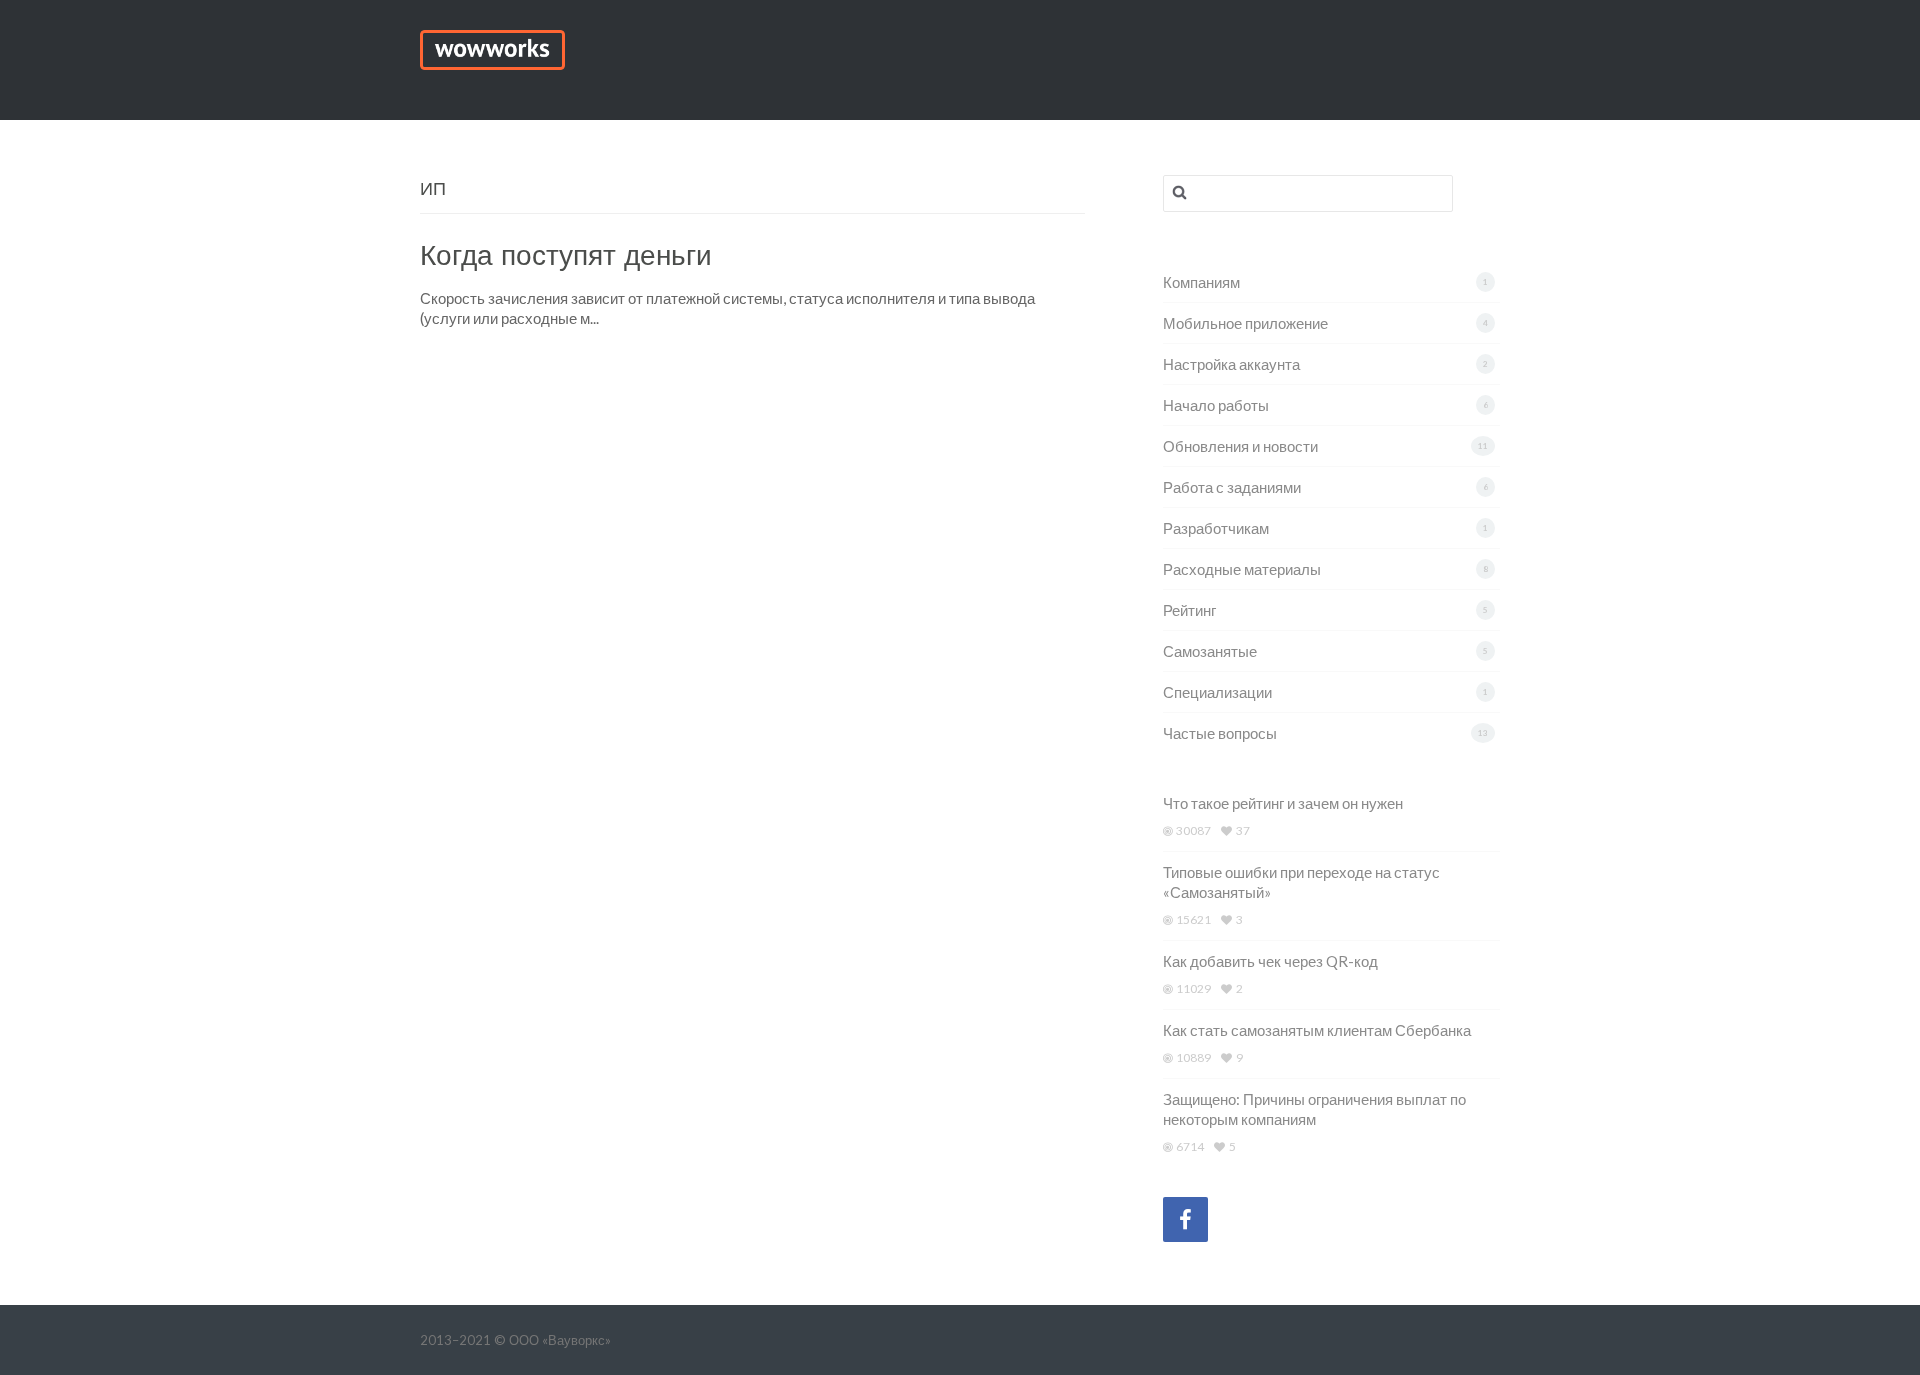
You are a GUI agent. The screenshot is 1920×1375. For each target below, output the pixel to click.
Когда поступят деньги (566, 255)
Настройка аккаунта (1231, 364)
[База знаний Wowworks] (492, 47)
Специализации (1217, 692)
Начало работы (1216, 405)
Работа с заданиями (1232, 487)
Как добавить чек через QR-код (1270, 961)
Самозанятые (1210, 651)
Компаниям (1201, 282)
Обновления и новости (1240, 446)
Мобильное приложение (1245, 323)
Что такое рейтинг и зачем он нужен (1283, 803)
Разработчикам (1216, 528)
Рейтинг (1189, 610)
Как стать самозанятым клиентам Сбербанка (1317, 1030)
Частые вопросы (1220, 733)
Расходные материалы (1242, 569)
